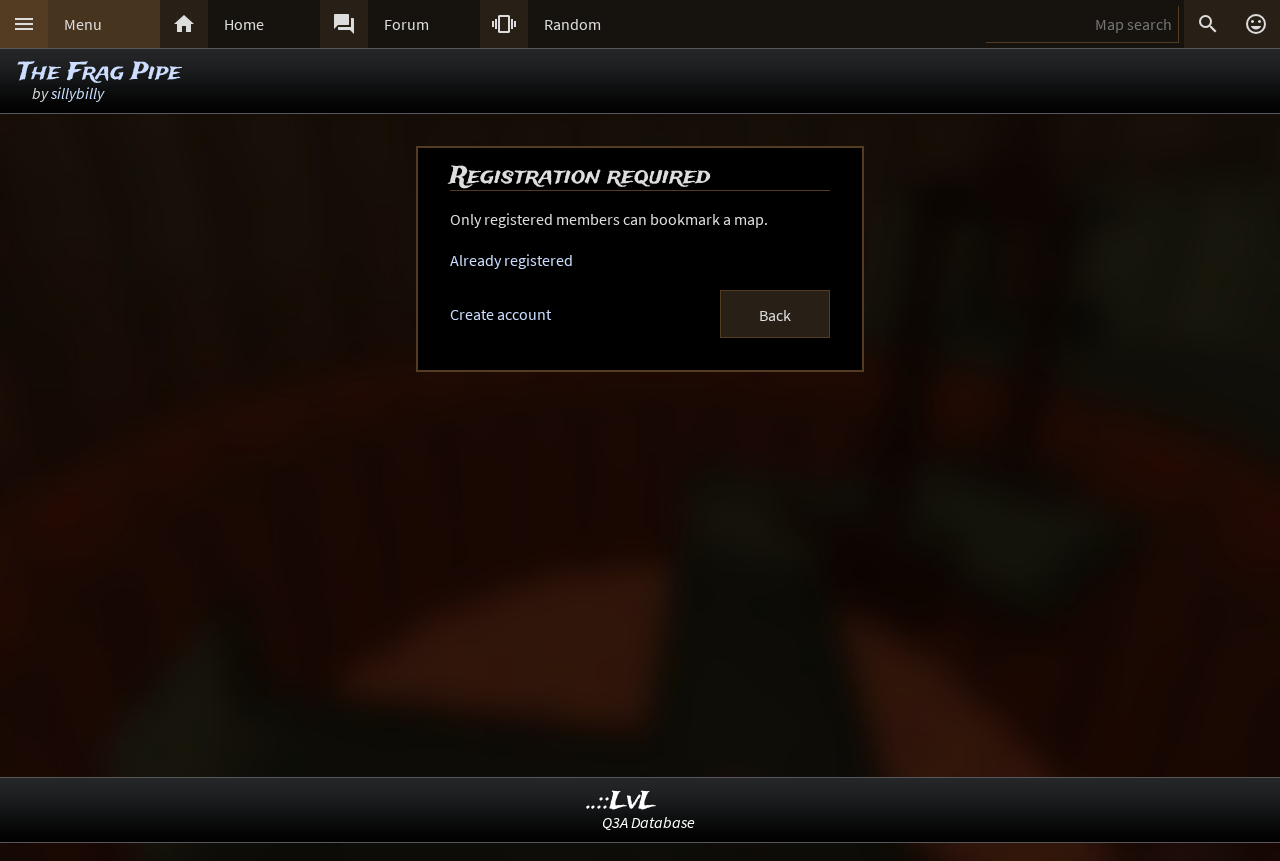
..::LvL (621, 801)
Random (572, 24)
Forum (406, 24)
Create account (500, 314)
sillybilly (77, 93)
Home (244, 24)
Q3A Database (648, 822)
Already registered (511, 260)
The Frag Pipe (99, 72)
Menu (83, 24)
